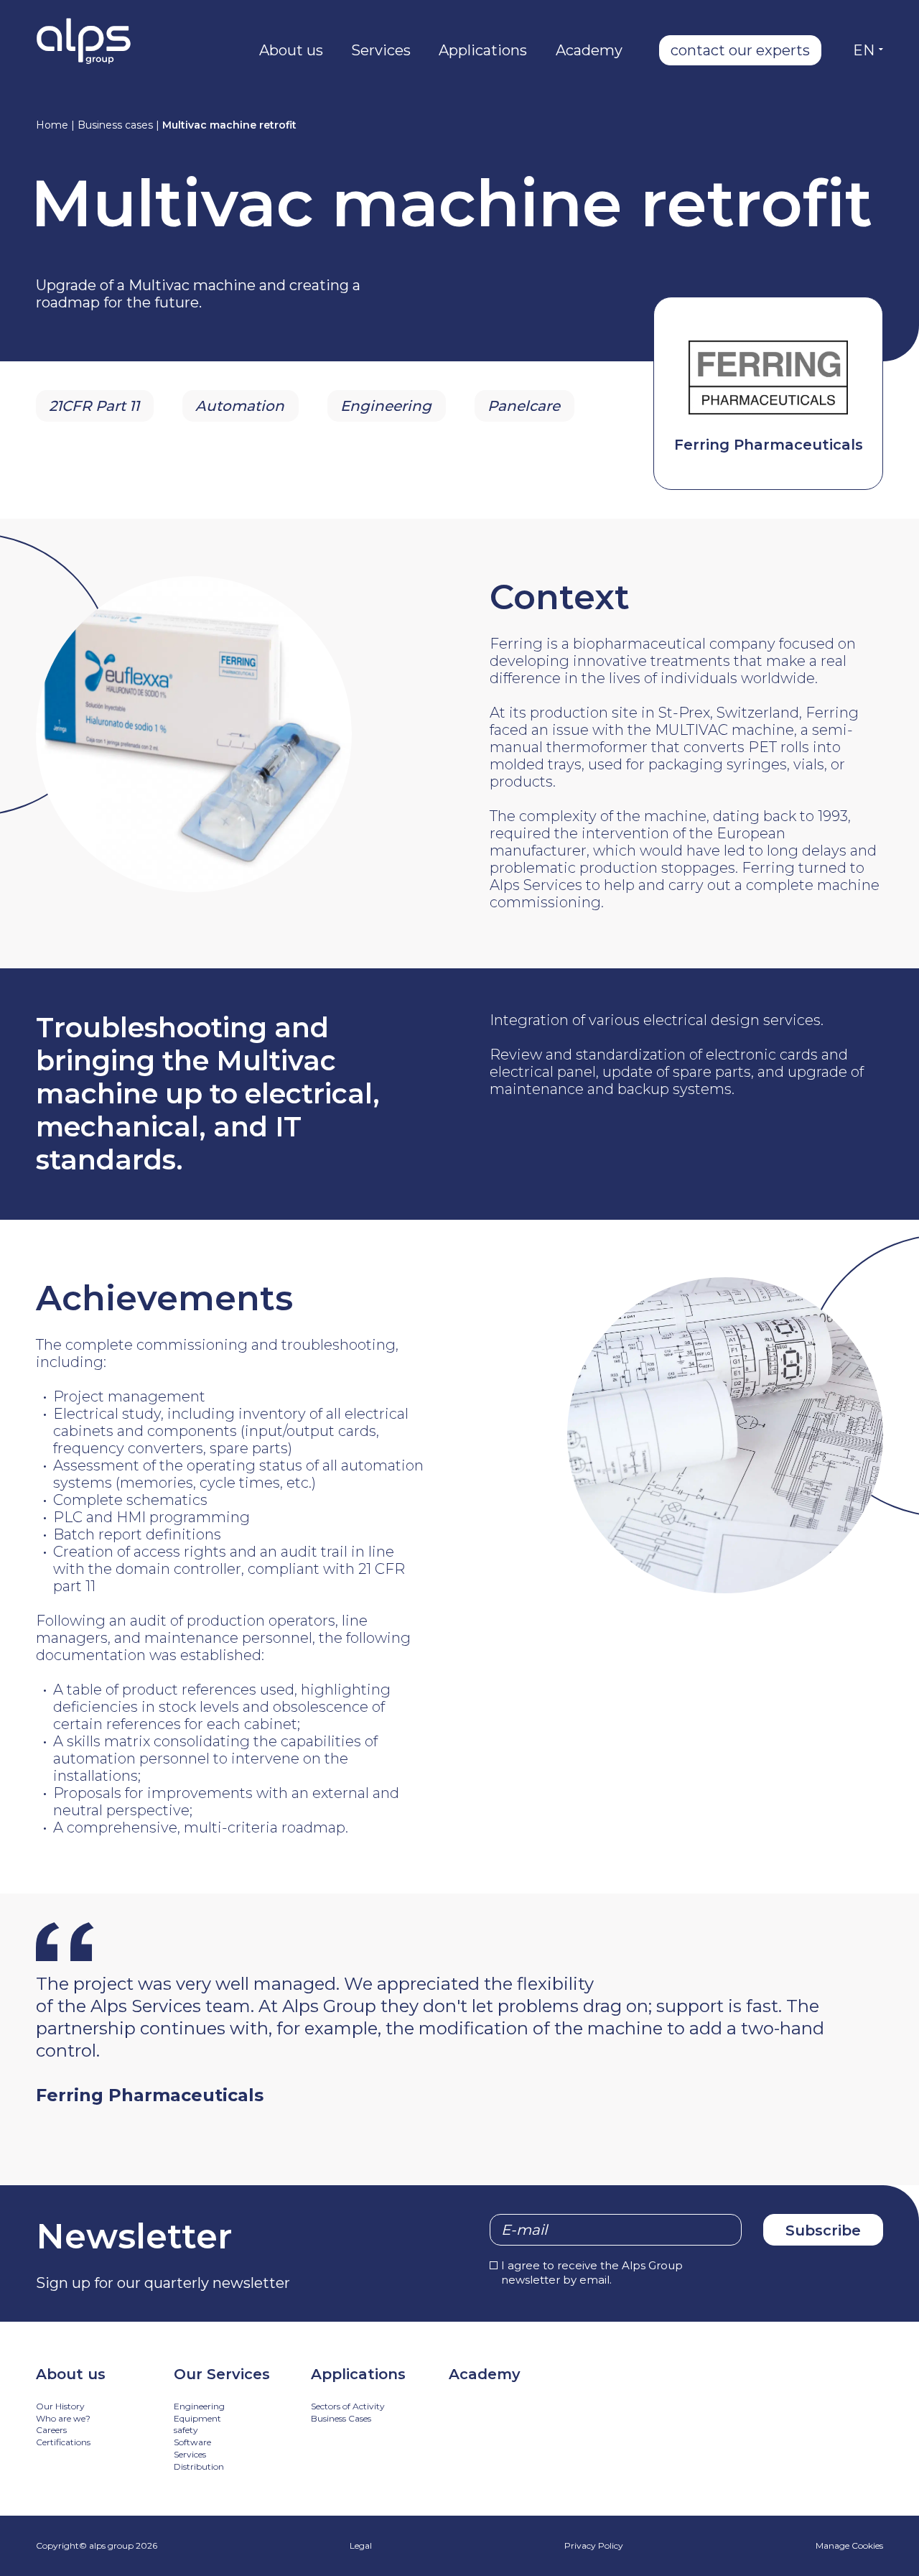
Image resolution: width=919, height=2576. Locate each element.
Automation (240, 406)
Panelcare (524, 406)
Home (52, 125)
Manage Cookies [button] (849, 2545)
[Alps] (84, 41)
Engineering (386, 406)
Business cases (115, 125)
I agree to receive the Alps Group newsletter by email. (592, 2272)
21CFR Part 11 (94, 406)
